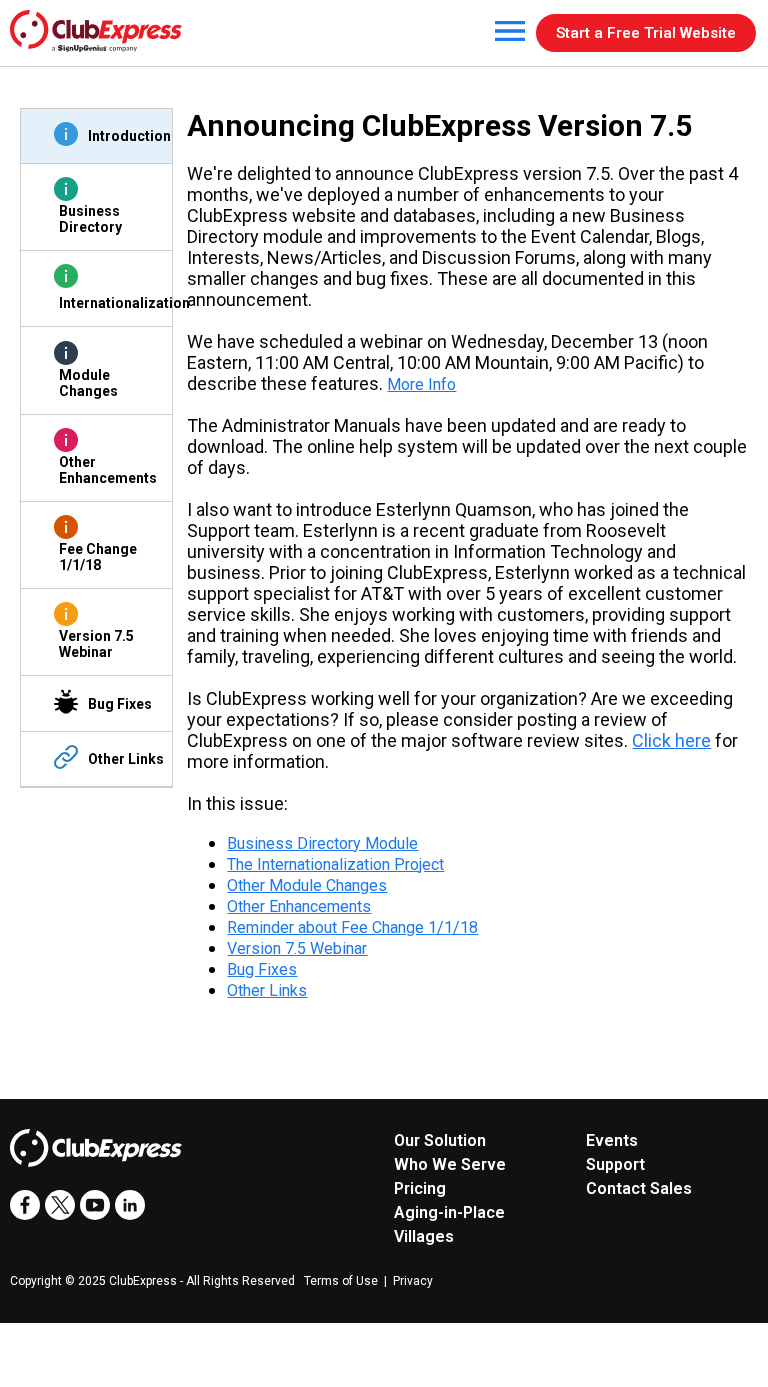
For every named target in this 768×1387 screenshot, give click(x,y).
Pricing (420, 1188)
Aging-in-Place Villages (449, 1224)
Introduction (129, 136)
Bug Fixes (120, 704)
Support (615, 1164)
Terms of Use (341, 1281)
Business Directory (90, 219)
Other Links (126, 759)
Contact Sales (639, 1188)
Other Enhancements (108, 470)
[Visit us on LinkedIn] (130, 1205)
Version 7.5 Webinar (96, 644)
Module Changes (88, 383)
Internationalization (108, 303)
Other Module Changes (307, 885)
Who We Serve (450, 1164)
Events (612, 1140)
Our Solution (440, 1140)
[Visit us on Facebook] (25, 1205)
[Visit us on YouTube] (95, 1205)
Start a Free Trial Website (646, 33)
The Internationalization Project (335, 864)
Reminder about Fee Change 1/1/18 (352, 927)
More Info (421, 384)
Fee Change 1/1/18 (98, 557)
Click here (671, 740)
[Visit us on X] (60, 1205)
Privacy (413, 1281)
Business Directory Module (322, 843)
